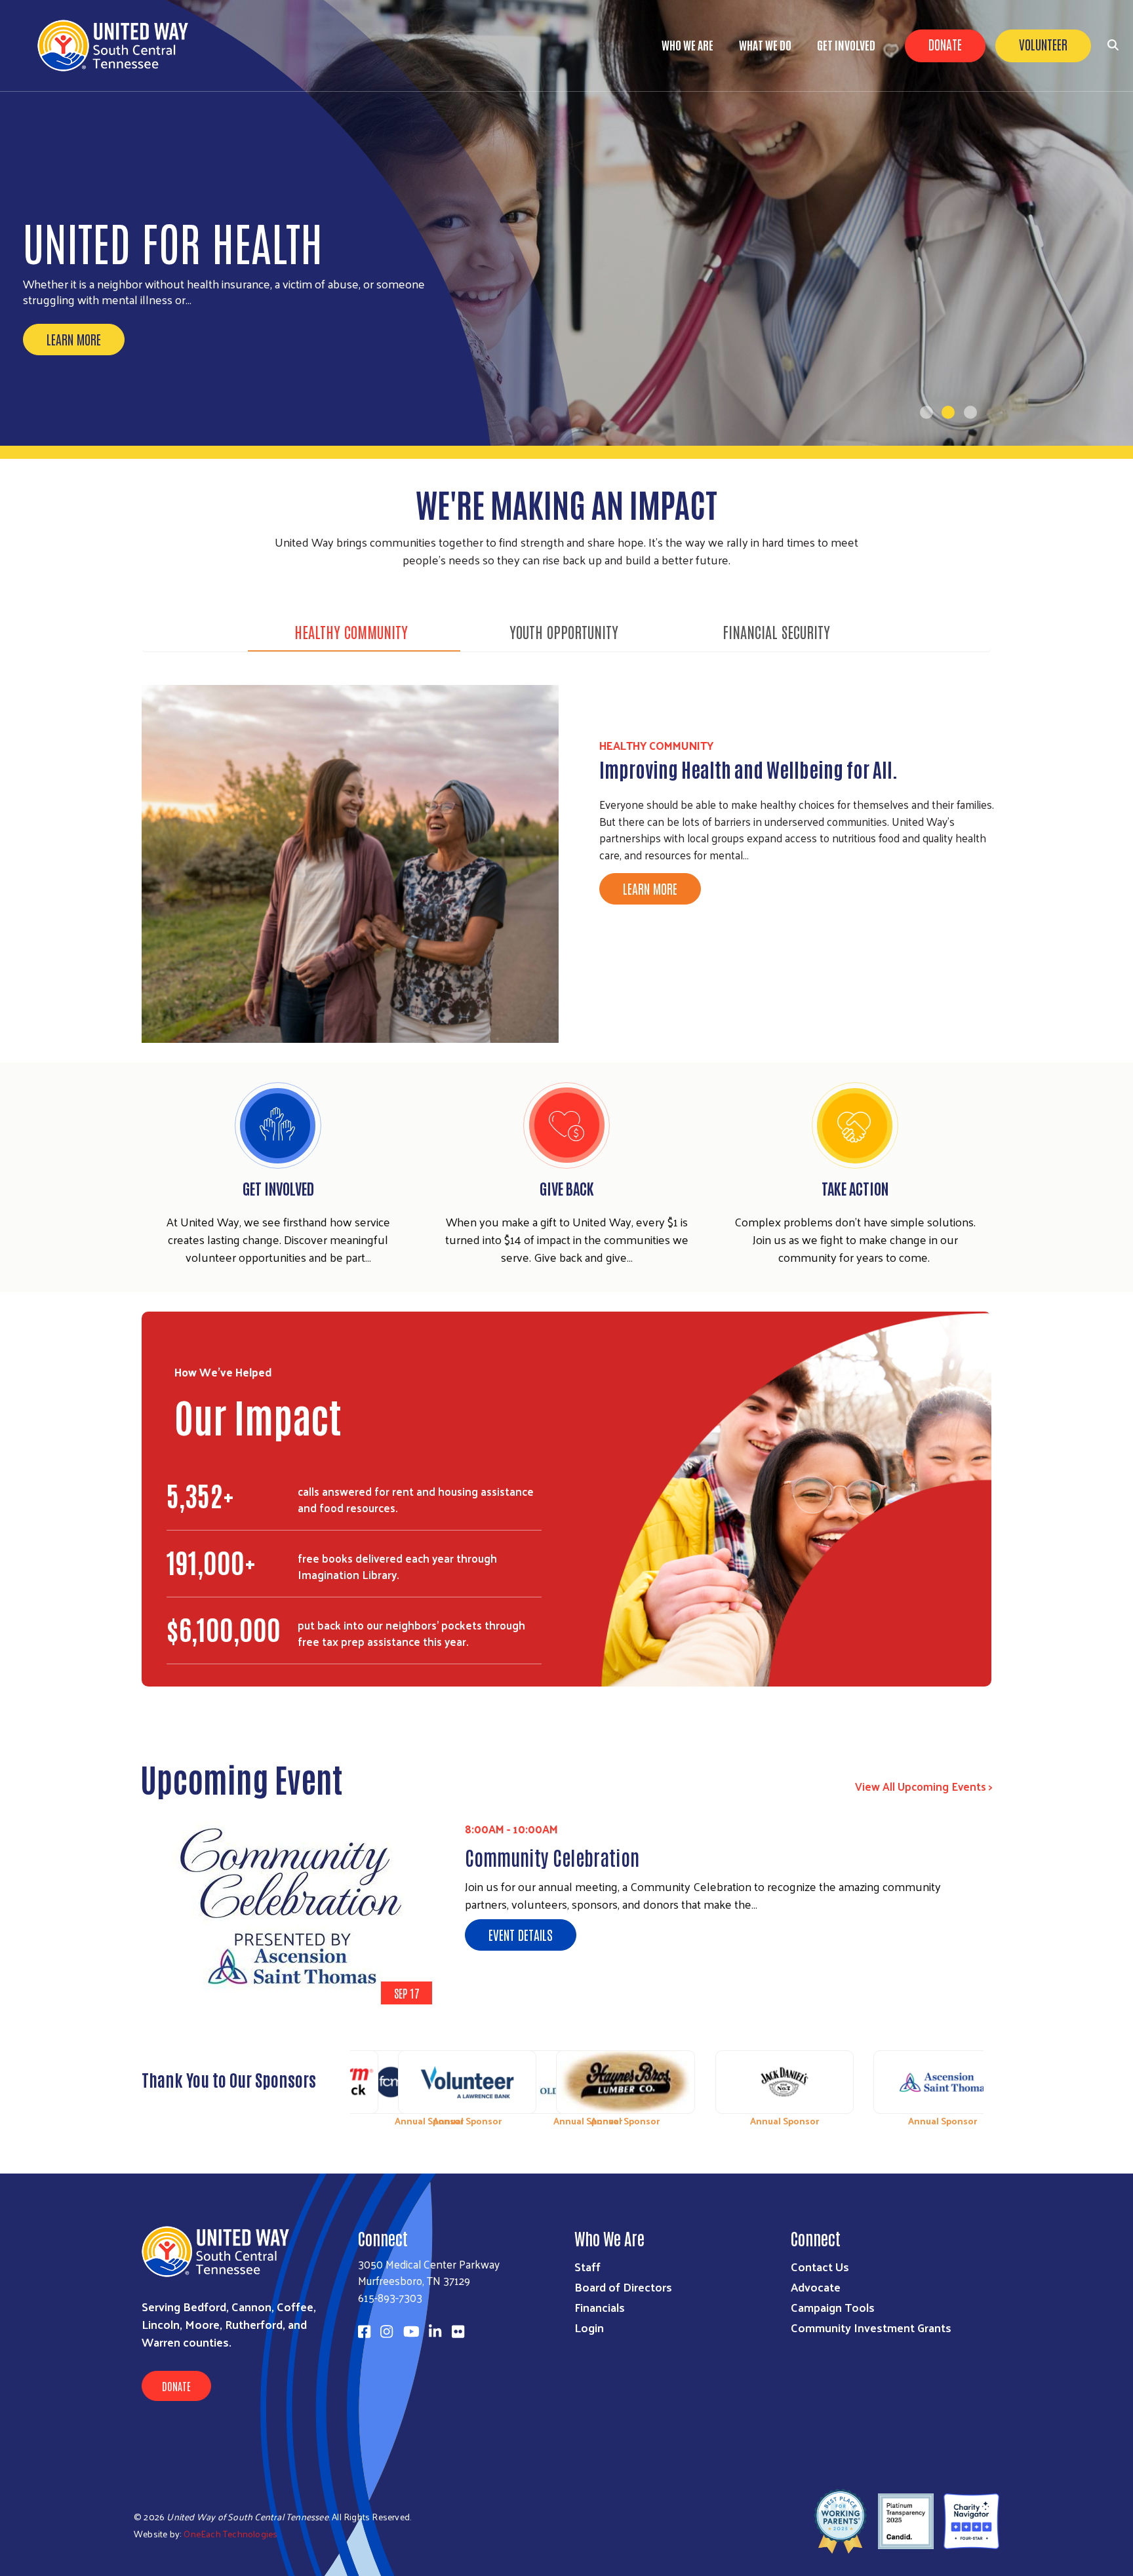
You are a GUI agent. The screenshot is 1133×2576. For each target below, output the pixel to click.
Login (589, 2327)
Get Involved (846, 45)
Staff (587, 2266)
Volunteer (1043, 44)
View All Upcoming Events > (924, 1786)
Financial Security (776, 631)
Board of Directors (623, 2287)
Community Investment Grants (871, 2327)
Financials (600, 2307)
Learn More (74, 339)
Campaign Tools (833, 2307)
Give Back (567, 1188)
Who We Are (687, 45)
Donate (945, 44)
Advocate (816, 2287)
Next (983, 2083)
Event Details (521, 1934)
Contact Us (820, 2266)
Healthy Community (351, 631)
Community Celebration (552, 1857)
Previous (350, 2083)
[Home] (118, 46)
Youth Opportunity (564, 631)
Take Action (855, 1188)
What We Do (765, 45)
